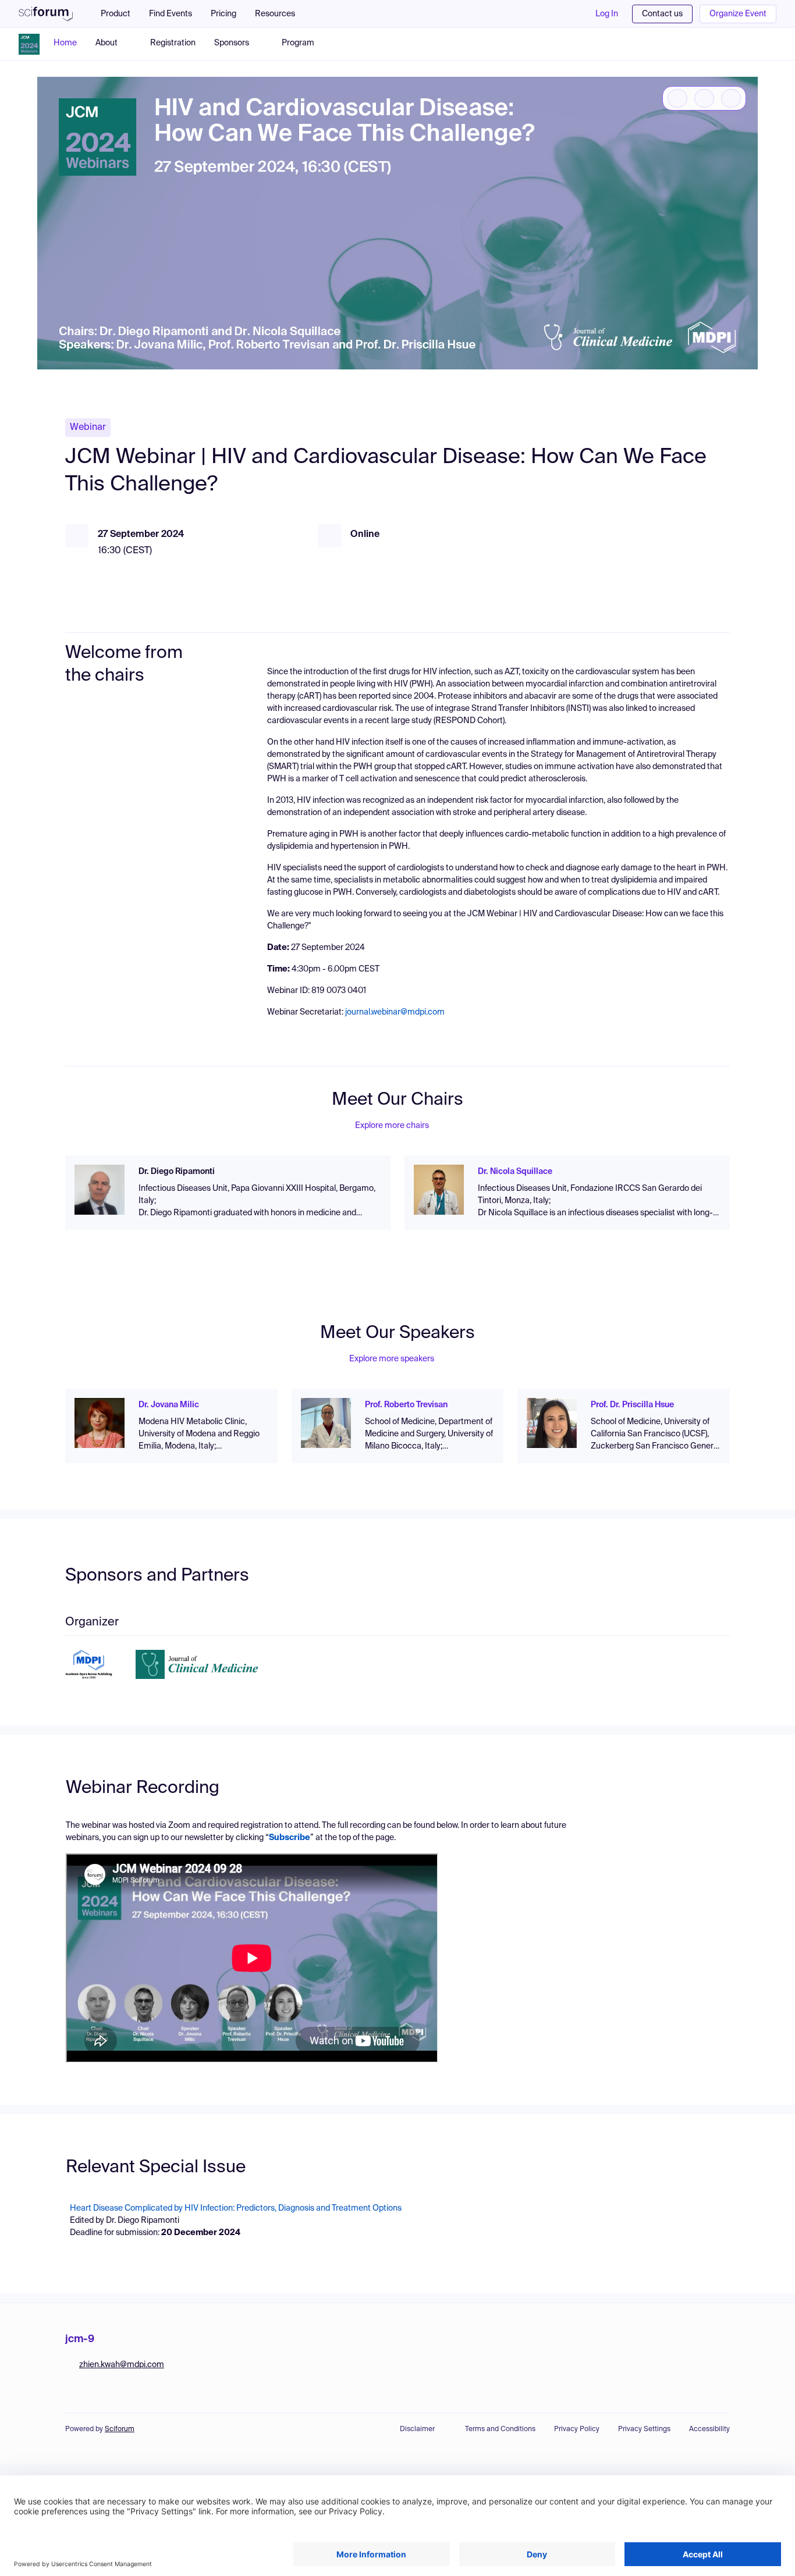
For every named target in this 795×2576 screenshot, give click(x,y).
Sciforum (120, 2429)
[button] (281, 14)
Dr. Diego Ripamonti (177, 1172)
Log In (607, 14)
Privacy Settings (644, 2429)
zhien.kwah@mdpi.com (122, 2365)
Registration (173, 43)
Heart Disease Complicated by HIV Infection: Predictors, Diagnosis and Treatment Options (236, 2208)
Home (65, 43)
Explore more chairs (392, 1126)
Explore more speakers (392, 1359)
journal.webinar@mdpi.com (395, 1012)
